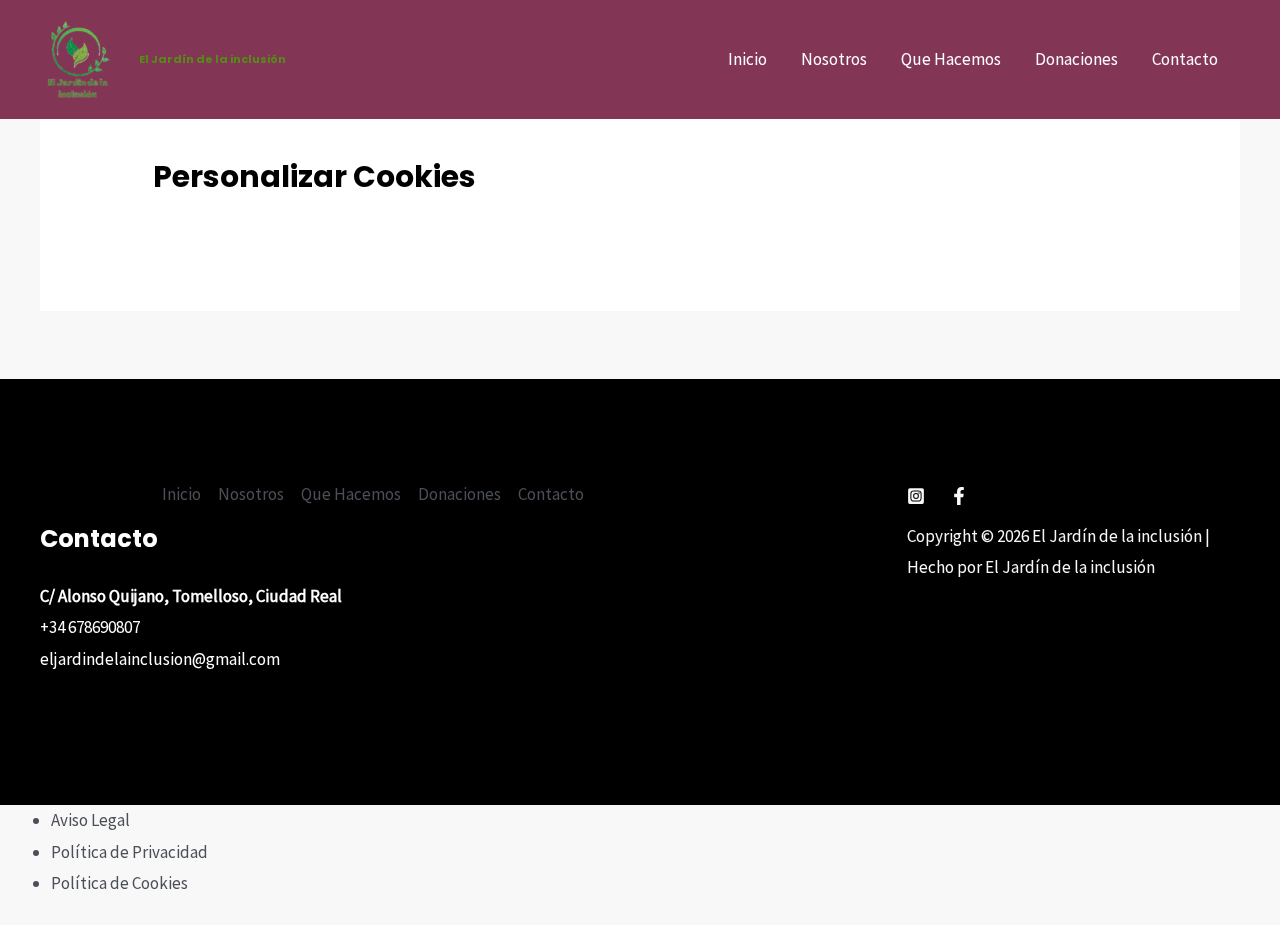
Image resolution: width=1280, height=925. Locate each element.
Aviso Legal (90, 820)
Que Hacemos (951, 59)
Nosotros (834, 59)
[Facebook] (959, 496)
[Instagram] (916, 496)
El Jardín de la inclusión (212, 59)
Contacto (1185, 59)
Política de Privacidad (129, 852)
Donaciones (1076, 59)
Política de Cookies (119, 883)
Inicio (747, 59)
